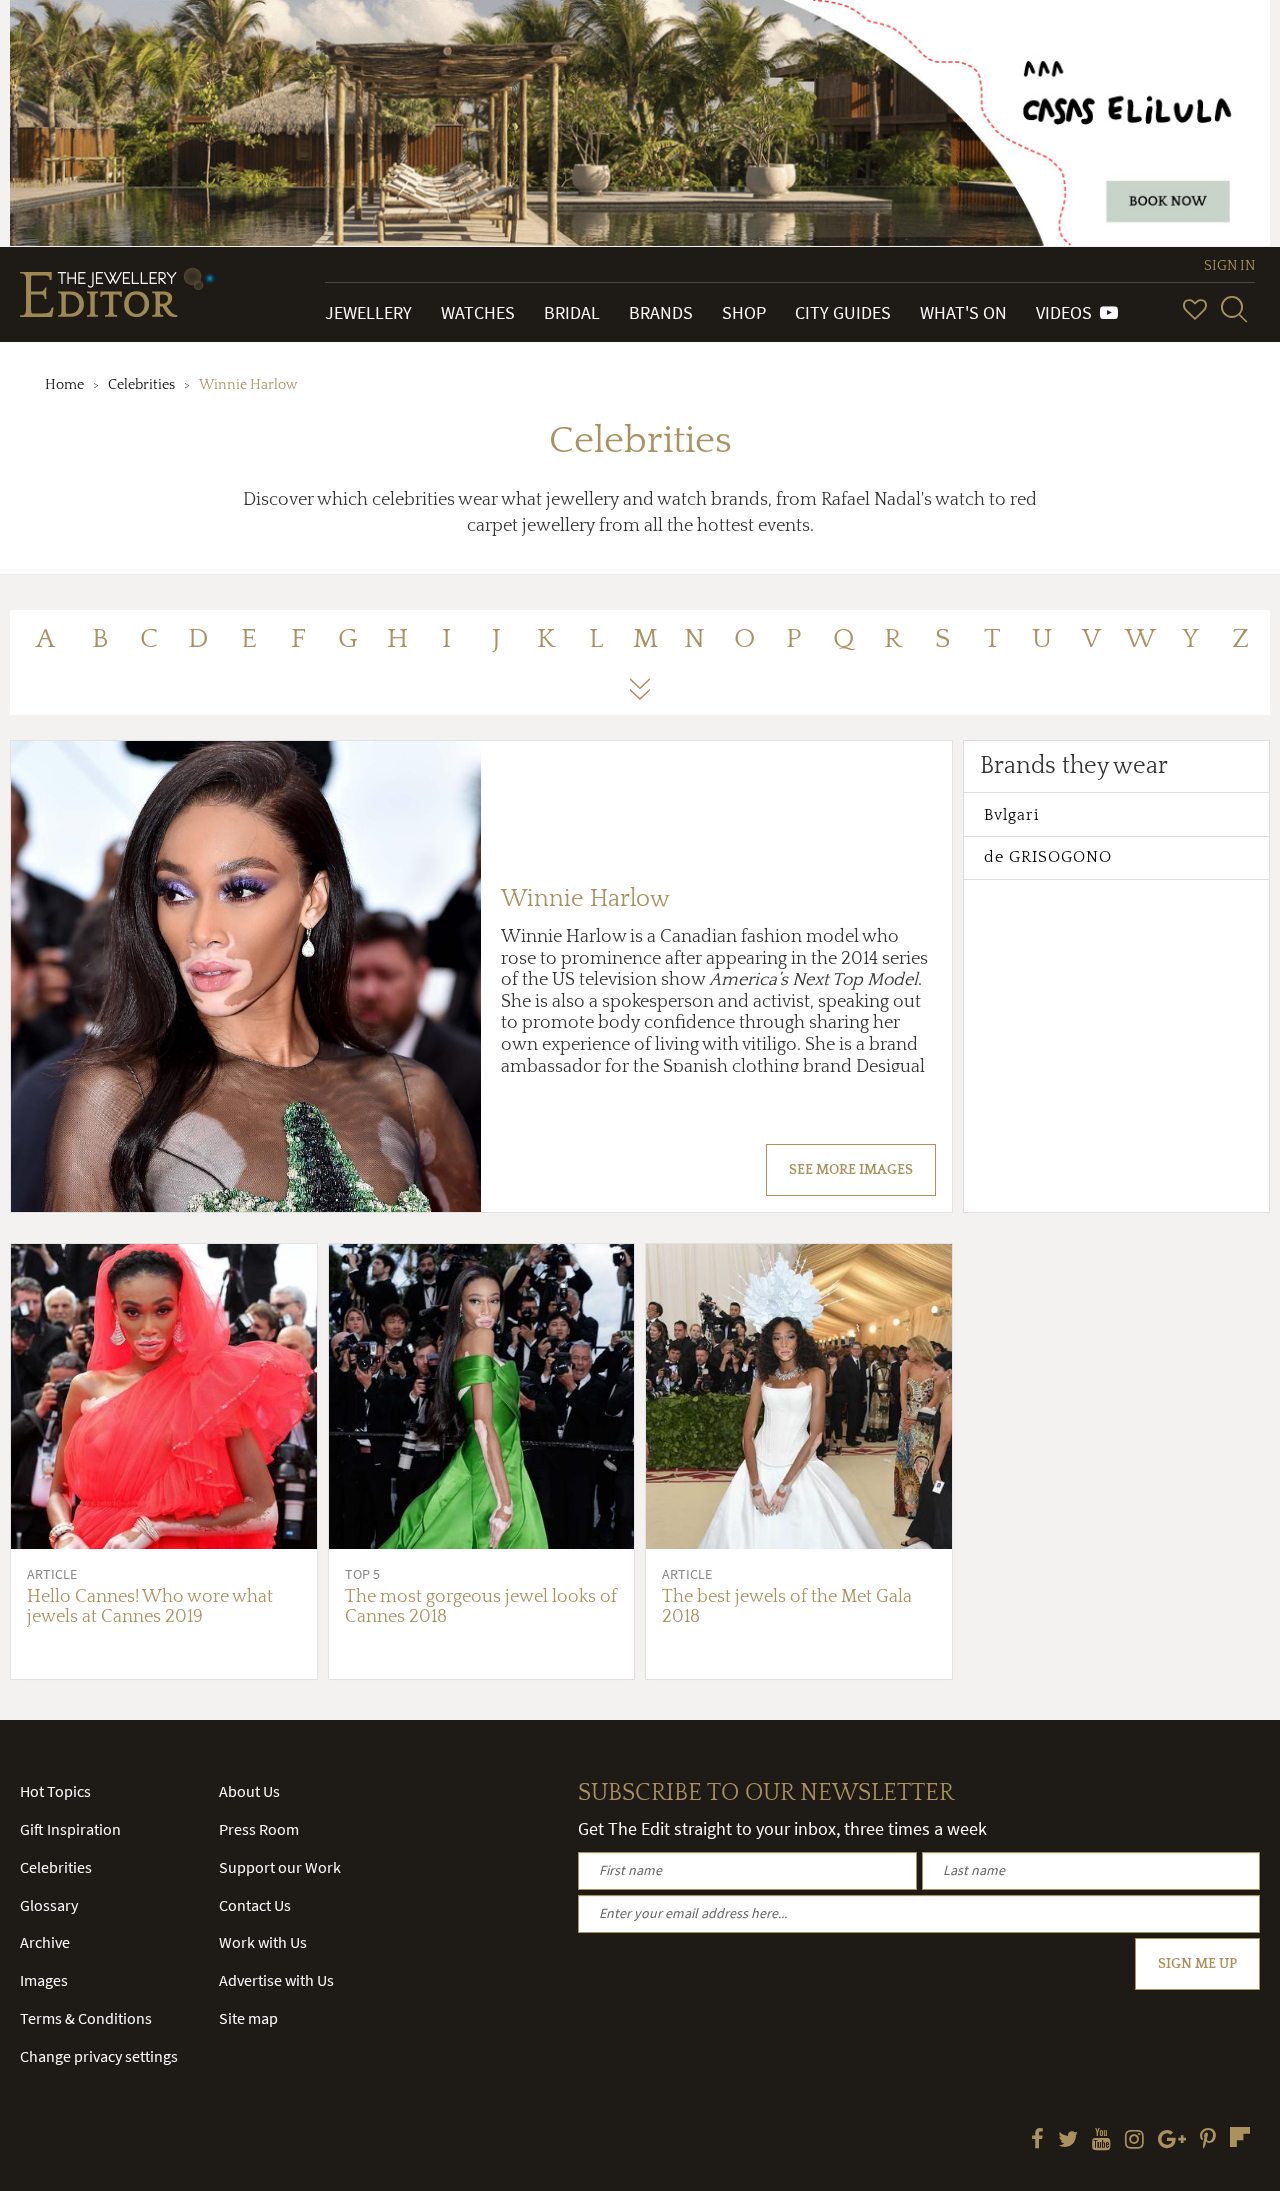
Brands (661, 312)
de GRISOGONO (1048, 857)
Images (44, 1980)
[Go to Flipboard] (1240, 2137)
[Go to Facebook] (1037, 2141)
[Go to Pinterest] (1208, 2141)
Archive (45, 1942)
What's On (963, 312)
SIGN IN (1229, 266)
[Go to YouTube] (1101, 2141)
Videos (1068, 312)
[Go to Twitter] (1068, 2141)
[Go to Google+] (1172, 2141)
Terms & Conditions (86, 2018)
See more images (851, 1170)
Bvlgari (1011, 815)
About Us (249, 1791)
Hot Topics (55, 1791)
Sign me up (1197, 1964)
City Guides (843, 312)
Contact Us (255, 1905)
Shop (744, 312)
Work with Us (263, 1942)
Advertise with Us (276, 1980)
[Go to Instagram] (1134, 2141)
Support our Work (280, 1867)
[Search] (1234, 309)
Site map (248, 2018)
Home (64, 385)
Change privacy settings (99, 2056)
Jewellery (368, 312)
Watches (478, 312)
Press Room (259, 1829)
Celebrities (141, 385)
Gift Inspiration (70, 1829)
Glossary (49, 1905)
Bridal (572, 312)
